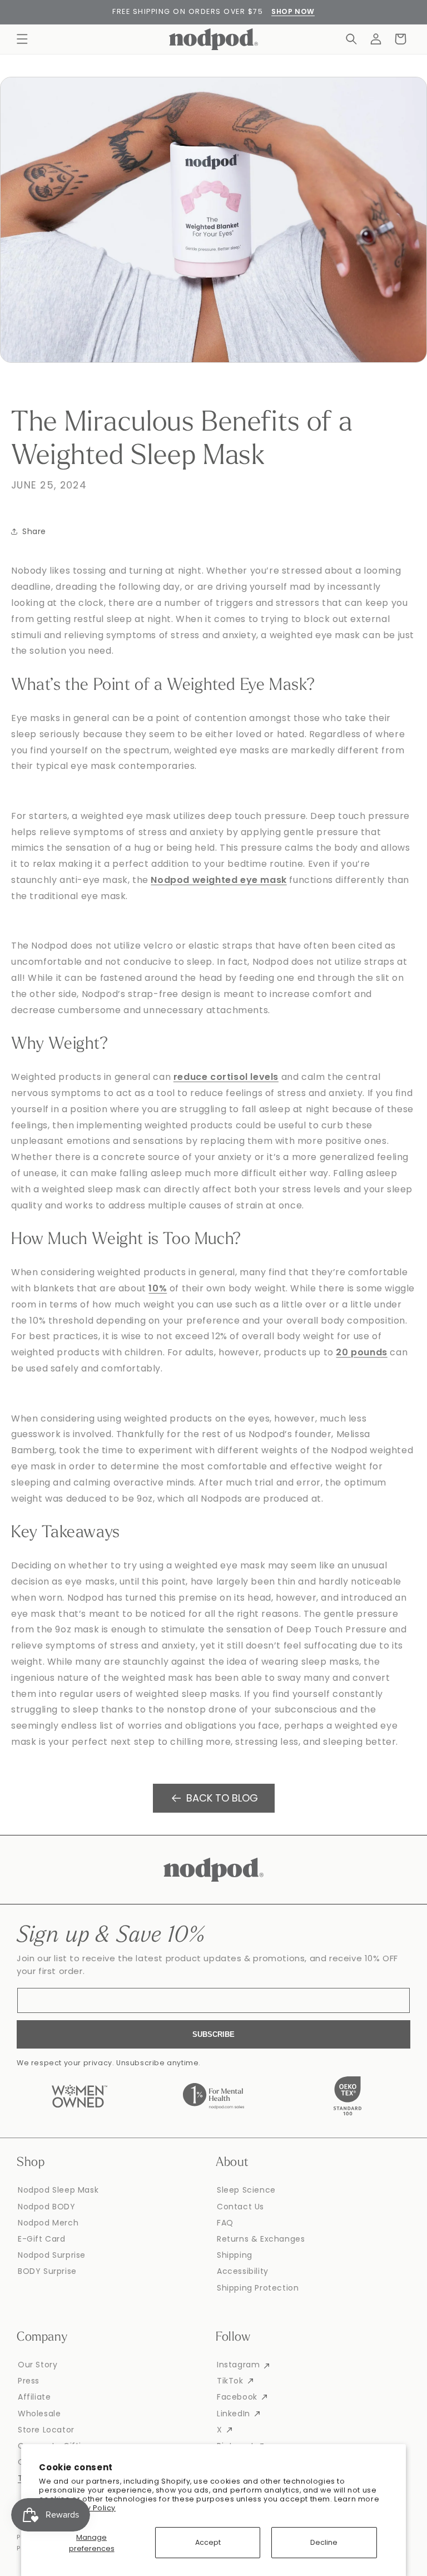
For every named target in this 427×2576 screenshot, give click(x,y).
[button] (22, 39)
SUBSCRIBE (213, 2034)
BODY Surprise (47, 2271)
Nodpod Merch (48, 2223)
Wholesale (39, 2414)
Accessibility (243, 2271)
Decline (324, 2542)
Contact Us (240, 2207)
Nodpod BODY (47, 2207)
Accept (208, 2542)
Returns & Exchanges (261, 2239)
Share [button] (34, 531)
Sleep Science (246, 2190)
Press (29, 2381)
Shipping (235, 2255)
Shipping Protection (258, 2288)
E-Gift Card (42, 2239)
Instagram (238, 2365)
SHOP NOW (293, 11)
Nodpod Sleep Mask (58, 2190)
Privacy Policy (90, 2508)
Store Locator (46, 2430)
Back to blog (222, 1798)
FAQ (225, 2223)
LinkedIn (234, 2414)
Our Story (38, 2365)
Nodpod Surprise (52, 2255)
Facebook (237, 2397)
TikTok (230, 2381)
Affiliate (34, 2397)
